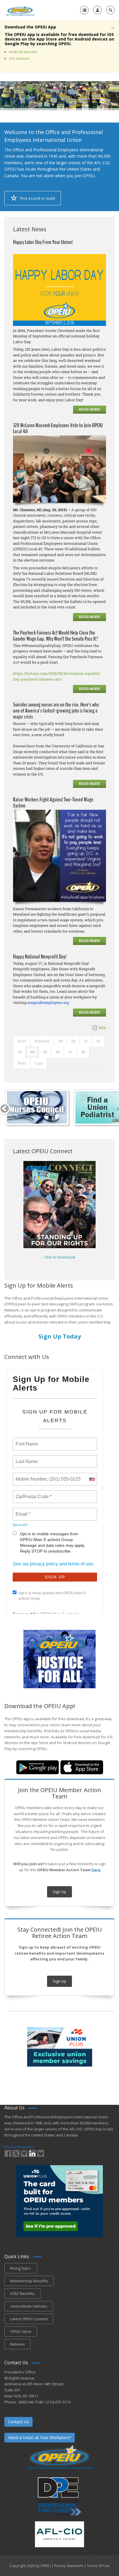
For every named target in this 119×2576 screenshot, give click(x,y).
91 (86, 1041)
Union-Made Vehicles (29, 2306)
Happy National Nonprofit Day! (40, 957)
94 (32, 1052)
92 (98, 1041)
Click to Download (60, 1257)
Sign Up (59, 1892)
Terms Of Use (98, 2566)
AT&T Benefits (22, 2294)
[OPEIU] (20, 10)
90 (73, 1041)
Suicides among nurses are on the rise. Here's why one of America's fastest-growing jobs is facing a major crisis (56, 711)
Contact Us (18, 2422)
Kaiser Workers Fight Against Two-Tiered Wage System (53, 803)
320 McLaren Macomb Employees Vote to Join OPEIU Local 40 (58, 428)
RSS (102, 1028)
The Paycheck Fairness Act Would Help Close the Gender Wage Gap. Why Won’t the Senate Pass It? (56, 636)
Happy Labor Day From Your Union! (43, 242)
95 (45, 1052)
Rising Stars (21, 2268)
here (96, 1870)
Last (39, 1063)
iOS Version (19, 58)
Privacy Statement (69, 2566)
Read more (90, 410)
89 (61, 1041)
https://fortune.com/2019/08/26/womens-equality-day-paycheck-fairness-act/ (57, 676)
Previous (42, 1041)
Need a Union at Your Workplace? (40, 2437)
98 (83, 1052)
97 (70, 1052)
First (22, 1041)
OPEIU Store (21, 2331)
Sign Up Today (60, 1336)
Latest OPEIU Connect (29, 2319)
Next (22, 1063)
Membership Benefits (29, 2281)
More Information (20, 2147)
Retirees (17, 2344)
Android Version (23, 52)
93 (20, 1052)
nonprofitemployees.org (48, 1002)
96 (58, 1052)
